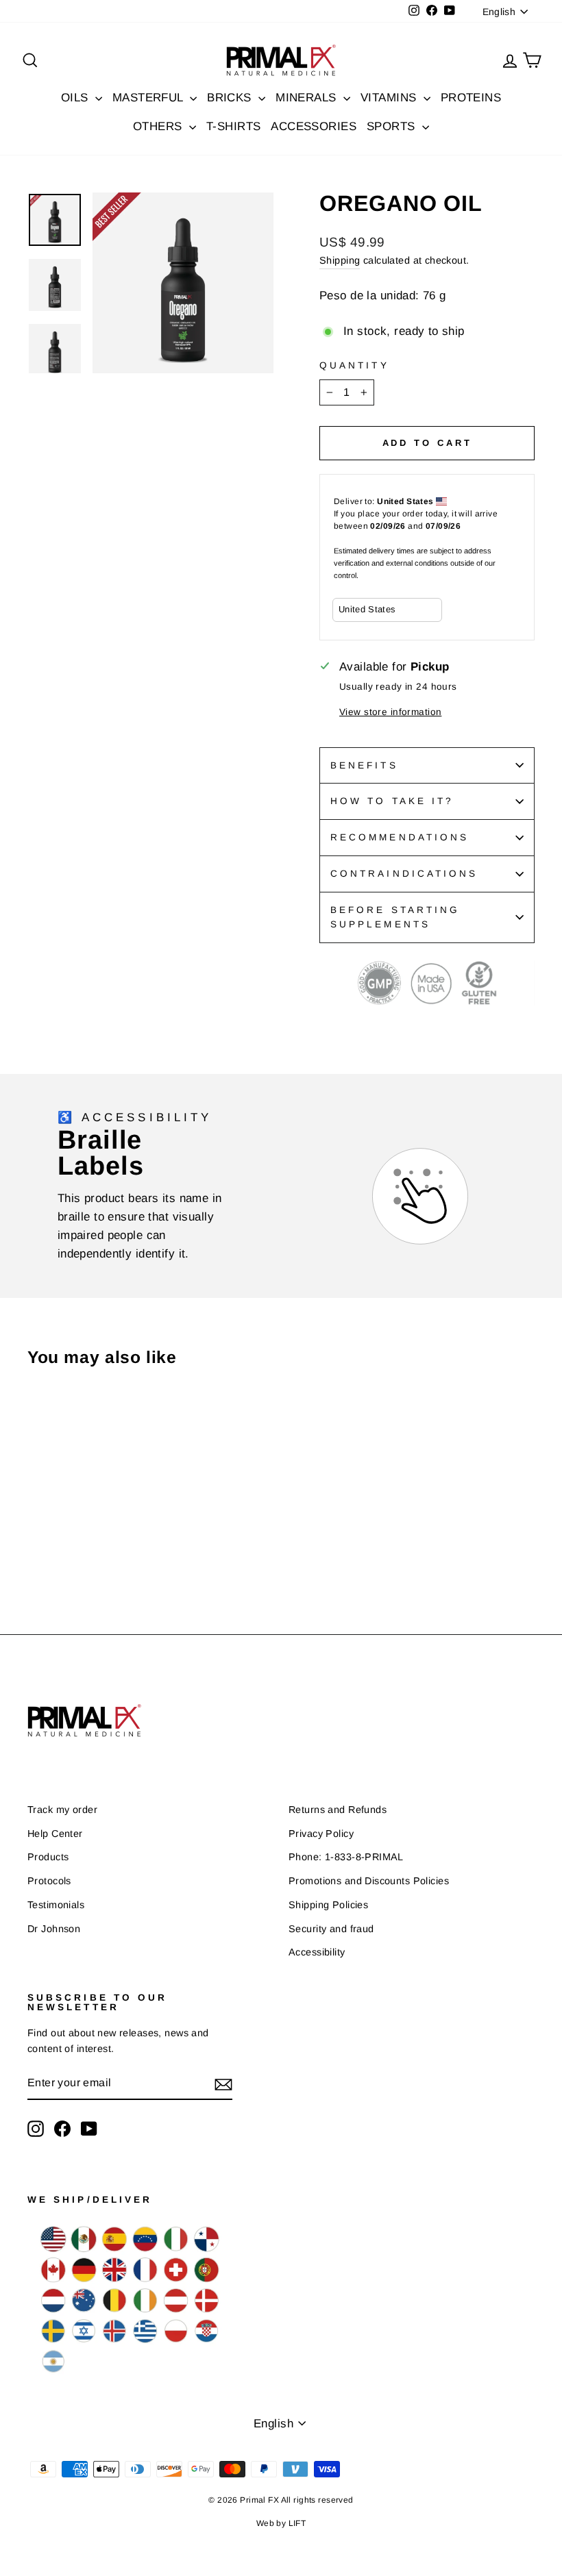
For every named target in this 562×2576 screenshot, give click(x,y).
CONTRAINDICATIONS (404, 874)
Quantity (354, 365)
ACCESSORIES (314, 126)
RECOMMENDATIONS (400, 837)
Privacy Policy (321, 1834)
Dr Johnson (54, 1929)
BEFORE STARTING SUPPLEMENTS (395, 917)
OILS (76, 98)
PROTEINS (471, 98)
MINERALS (308, 98)
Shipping (340, 260)
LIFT (297, 2523)
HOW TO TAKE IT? (392, 801)
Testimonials (56, 1905)
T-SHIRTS (233, 126)
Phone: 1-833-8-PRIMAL (346, 1857)
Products (48, 1857)
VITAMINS (390, 98)
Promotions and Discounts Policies (369, 1881)
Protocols (49, 1881)
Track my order (62, 1810)
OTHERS (159, 126)
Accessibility (317, 1952)
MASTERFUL (149, 98)
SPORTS (393, 126)
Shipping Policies (328, 1905)
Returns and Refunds (338, 1810)
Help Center (55, 1834)
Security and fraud (331, 1929)
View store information (390, 712)
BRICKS (231, 98)
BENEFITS (364, 765)
